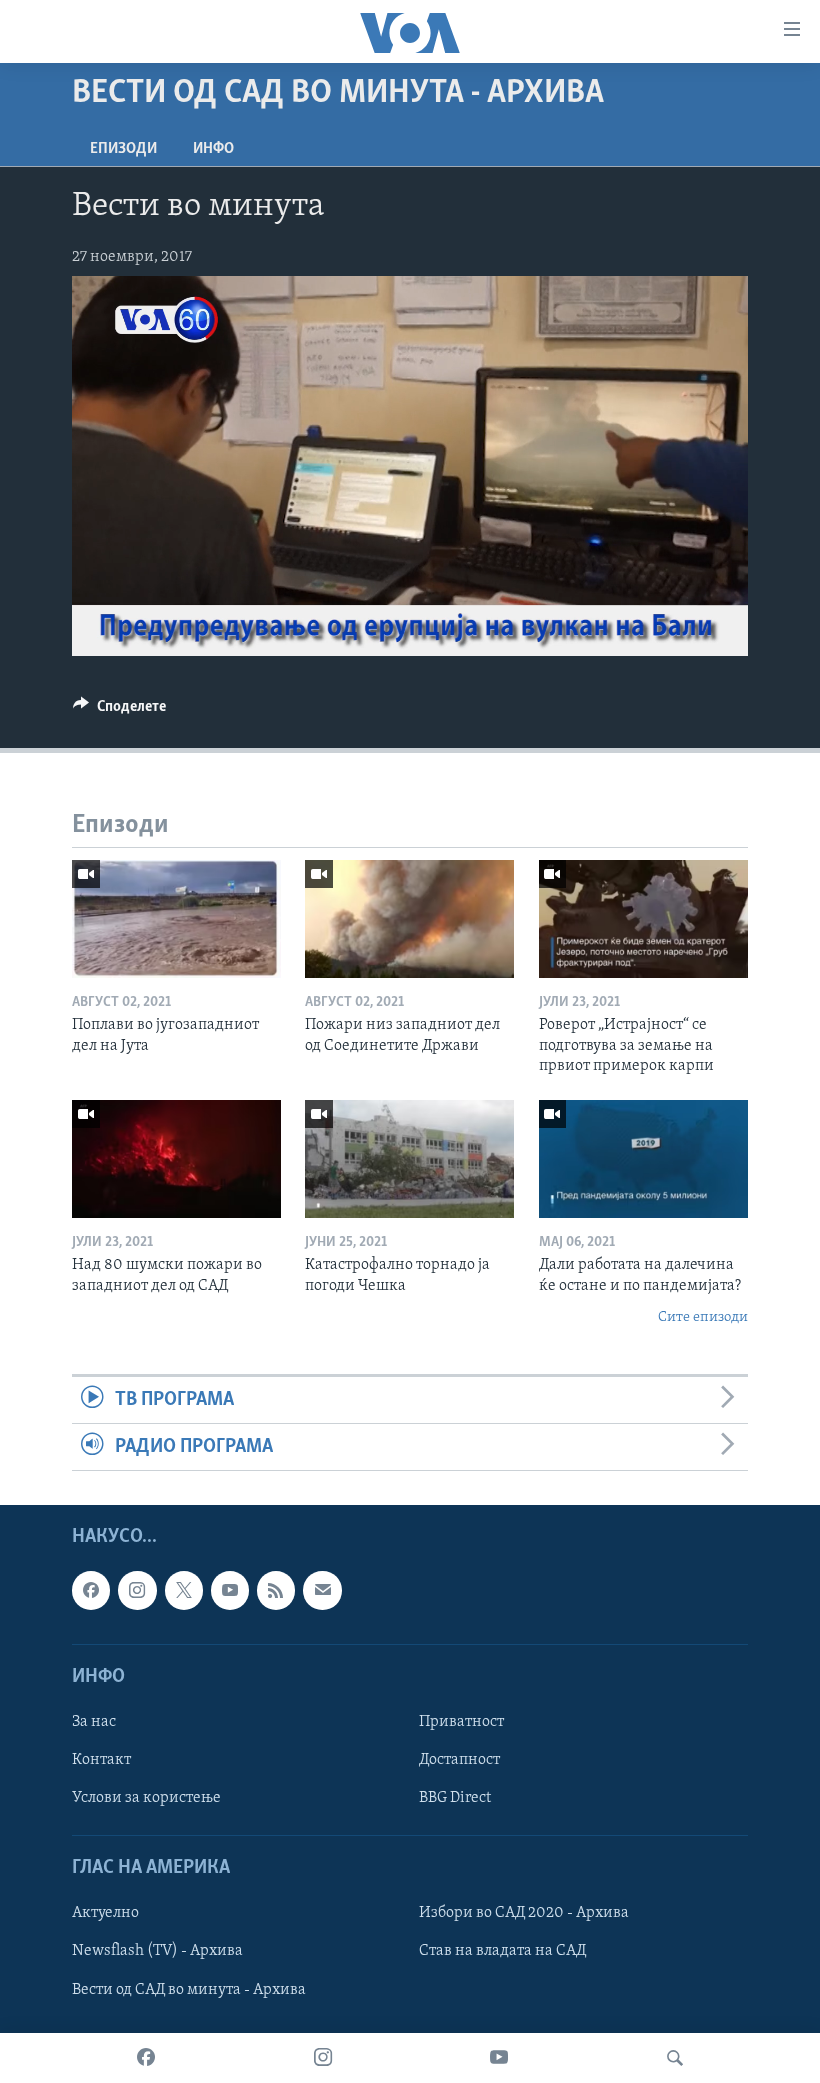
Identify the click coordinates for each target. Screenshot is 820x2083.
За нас (94, 1722)
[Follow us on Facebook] (91, 1591)
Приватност (461, 1722)
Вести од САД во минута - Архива (189, 1990)
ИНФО (213, 149)
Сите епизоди (703, 1317)
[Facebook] (146, 2058)
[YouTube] (499, 2058)
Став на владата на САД (502, 1952)
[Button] (119, 711)
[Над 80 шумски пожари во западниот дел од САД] (176, 1159)
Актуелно (105, 1914)
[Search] (675, 2058)
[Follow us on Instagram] (137, 1591)
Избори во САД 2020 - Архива (524, 1914)
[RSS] (276, 1591)
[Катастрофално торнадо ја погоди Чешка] (409, 1159)
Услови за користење (146, 1798)
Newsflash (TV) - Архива (157, 1952)
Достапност (459, 1760)
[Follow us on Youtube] (230, 1591)
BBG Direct (455, 1798)
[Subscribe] (322, 1591)
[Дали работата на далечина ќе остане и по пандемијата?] (643, 1159)
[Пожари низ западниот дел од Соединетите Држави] (409, 919)
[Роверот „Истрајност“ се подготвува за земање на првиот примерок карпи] (643, 919)
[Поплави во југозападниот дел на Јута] (176, 919)
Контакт (101, 1760)
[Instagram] (323, 2058)
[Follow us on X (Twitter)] (184, 1591)
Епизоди (123, 149)
